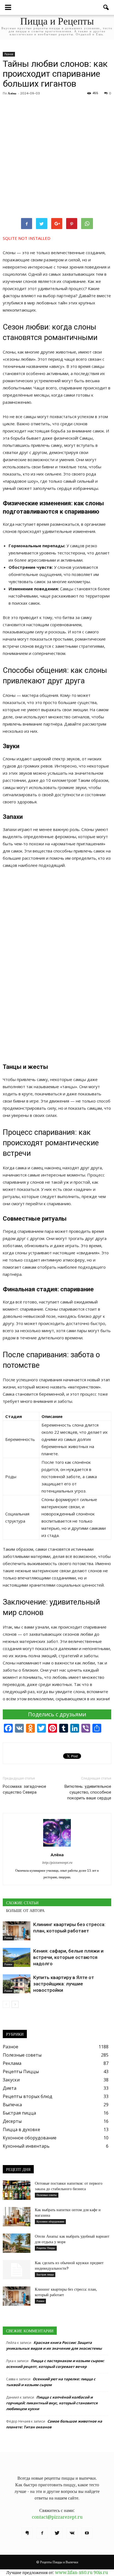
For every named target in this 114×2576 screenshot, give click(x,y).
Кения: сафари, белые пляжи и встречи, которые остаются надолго (68, 1957)
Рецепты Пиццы (21, 2072)
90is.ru (101, 2573)
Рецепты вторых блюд (28, 2096)
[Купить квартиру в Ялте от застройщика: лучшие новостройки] (17, 1984)
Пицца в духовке (21, 2129)
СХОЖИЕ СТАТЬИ (22, 1903)
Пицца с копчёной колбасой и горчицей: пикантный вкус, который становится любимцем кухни (52, 2403)
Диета (10, 2088)
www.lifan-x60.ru (74, 2573)
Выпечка (12, 2105)
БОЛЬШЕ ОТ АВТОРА (25, 1911)
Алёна (12, 93)
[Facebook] (42, 2533)
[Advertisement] (57, 157)
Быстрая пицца (19, 2113)
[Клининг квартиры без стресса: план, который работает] (17, 1931)
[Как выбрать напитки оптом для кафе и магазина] (17, 2217)
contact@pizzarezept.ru (57, 2517)
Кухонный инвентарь (26, 2146)
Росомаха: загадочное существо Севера (24, 1789)
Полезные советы (22, 2055)
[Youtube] (87, 2533)
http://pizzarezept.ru (57, 1863)
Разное (9, 54)
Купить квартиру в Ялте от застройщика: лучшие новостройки (64, 1984)
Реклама (12, 2063)
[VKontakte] (72, 2533)
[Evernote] (27, 2533)
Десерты (12, 2121)
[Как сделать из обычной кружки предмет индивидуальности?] (17, 2270)
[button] (106, 7)
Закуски (11, 2080)
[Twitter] (57, 2533)
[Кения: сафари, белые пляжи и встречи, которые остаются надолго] (17, 1957)
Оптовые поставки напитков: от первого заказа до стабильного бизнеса (69, 2186)
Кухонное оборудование (30, 2138)
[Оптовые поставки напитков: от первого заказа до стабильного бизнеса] (17, 2190)
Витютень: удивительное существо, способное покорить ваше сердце (88, 1792)
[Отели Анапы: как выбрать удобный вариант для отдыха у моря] (17, 2243)
